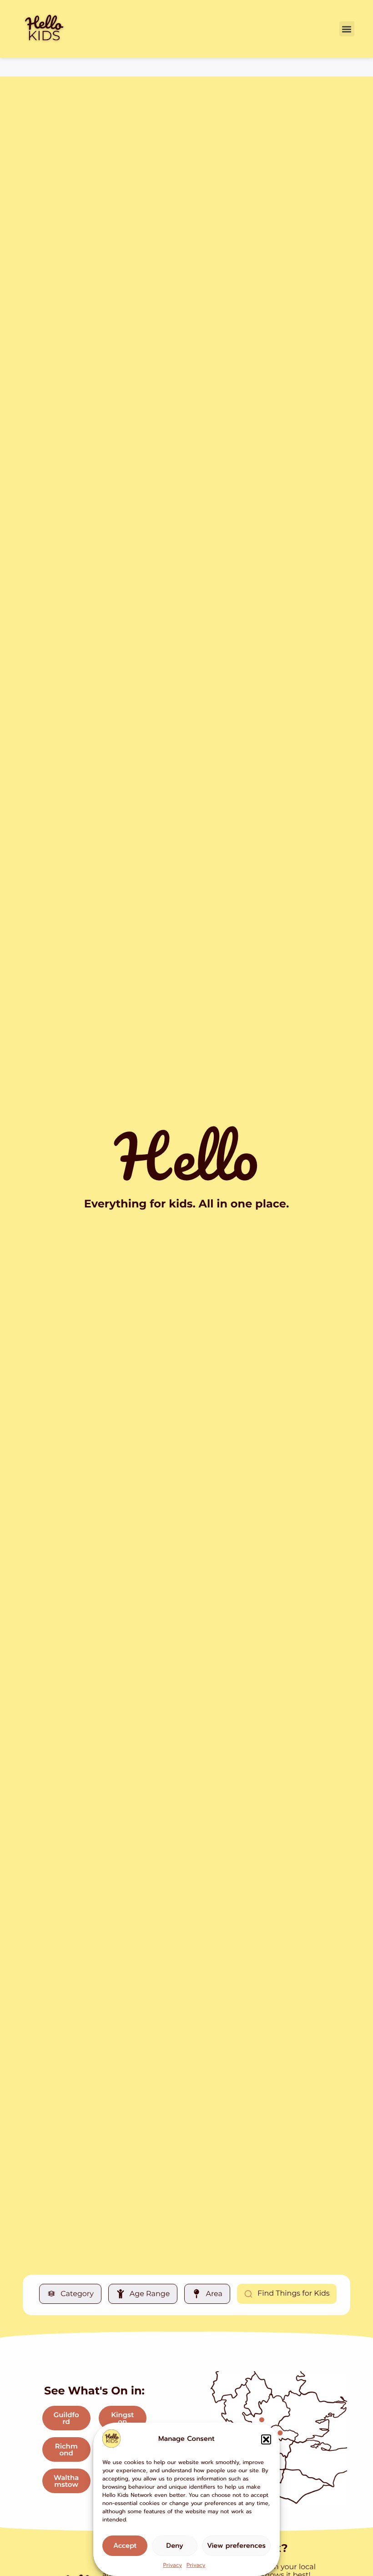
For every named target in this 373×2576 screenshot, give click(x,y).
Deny (175, 2546)
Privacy (173, 2566)
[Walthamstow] (280, 2433)
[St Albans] (261, 2420)
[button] (266, 2439)
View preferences (236, 2546)
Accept (125, 2546)
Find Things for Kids (294, 2294)
